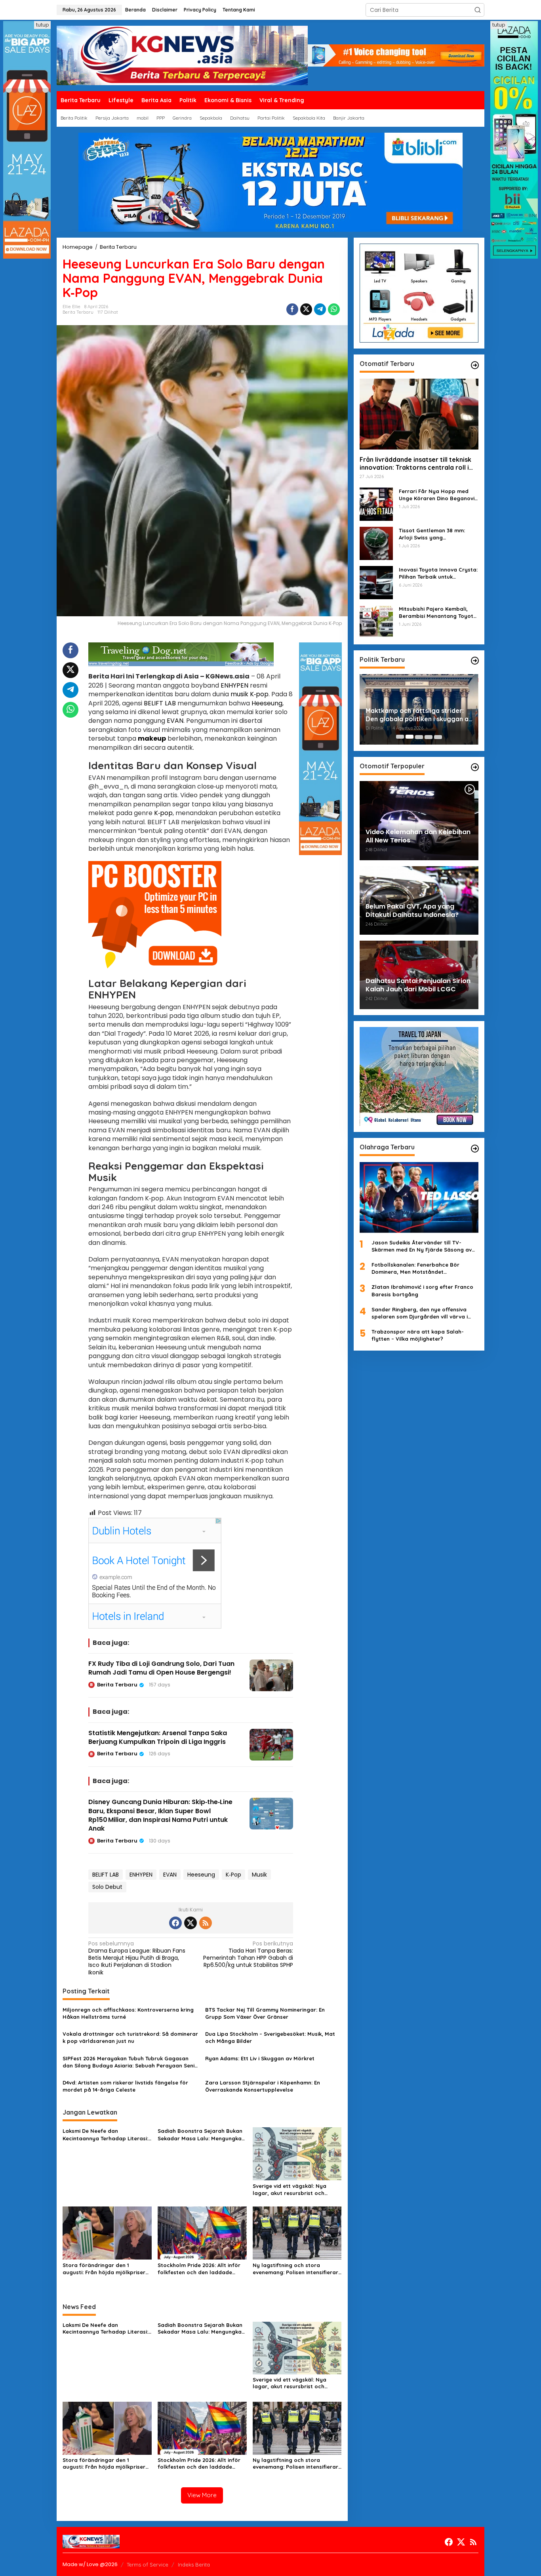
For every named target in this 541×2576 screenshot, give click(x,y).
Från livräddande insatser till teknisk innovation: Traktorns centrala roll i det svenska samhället (415, 463)
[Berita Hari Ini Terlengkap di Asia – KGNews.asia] (182, 55)
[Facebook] (175, 1923)
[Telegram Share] (320, 309)
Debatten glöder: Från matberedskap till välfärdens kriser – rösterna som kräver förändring (410, 715)
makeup (152, 738)
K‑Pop (233, 1875)
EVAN (175, 721)
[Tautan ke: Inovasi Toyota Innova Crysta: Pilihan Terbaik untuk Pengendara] (376, 582)
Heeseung (267, 703)
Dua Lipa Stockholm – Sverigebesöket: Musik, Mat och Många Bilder (270, 2037)
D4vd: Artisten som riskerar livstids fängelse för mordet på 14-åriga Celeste (125, 2086)
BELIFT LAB (160, 703)
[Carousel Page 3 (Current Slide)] (419, 737)
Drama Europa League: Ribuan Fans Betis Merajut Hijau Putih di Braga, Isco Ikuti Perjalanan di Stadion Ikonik (137, 1958)
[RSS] (206, 1923)
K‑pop (259, 694)
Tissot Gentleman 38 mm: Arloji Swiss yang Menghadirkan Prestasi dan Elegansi (435, 534)
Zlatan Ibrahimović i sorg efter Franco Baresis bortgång (422, 1290)
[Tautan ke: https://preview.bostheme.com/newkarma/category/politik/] (475, 661)
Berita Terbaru (78, 312)
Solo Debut (107, 1887)
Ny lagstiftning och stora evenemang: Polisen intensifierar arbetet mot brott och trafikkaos (295, 2269)
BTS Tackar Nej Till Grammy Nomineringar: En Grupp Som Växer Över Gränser (265, 2013)
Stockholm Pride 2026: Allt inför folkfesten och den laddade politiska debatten (199, 2269)
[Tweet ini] (306, 309)
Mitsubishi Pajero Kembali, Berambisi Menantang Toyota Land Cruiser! (438, 612)
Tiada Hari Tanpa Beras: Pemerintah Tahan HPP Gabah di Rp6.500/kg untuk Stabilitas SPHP (248, 1955)
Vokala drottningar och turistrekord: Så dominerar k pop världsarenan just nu (130, 2037)
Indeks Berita (194, 2565)
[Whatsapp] (334, 309)
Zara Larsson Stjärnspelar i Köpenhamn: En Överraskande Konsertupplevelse (263, 2086)
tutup (42, 25)
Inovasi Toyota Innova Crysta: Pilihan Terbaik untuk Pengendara (438, 573)
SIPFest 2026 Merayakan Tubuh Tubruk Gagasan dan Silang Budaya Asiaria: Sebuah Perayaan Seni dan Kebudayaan (129, 2062)
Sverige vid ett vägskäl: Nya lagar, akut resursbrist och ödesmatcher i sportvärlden (290, 2190)
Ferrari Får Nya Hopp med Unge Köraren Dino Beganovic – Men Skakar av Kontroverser (438, 494)
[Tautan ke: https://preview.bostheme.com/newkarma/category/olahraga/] (475, 1149)
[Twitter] (190, 1923)
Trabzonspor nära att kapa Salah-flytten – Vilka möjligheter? (418, 1335)
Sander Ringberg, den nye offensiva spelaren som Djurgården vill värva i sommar (420, 1313)
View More (202, 2495)
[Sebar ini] (292, 309)
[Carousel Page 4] (429, 737)
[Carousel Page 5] (438, 737)
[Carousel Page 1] (400, 737)
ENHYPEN (234, 685)
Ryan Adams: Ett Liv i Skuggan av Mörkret (260, 2058)
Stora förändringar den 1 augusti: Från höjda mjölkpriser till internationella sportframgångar (104, 2269)
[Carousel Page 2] (410, 737)
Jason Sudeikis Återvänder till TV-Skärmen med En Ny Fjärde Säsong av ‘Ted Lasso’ (422, 1246)
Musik (259, 1875)
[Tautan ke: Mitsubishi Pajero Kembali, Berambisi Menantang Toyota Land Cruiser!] (376, 621)
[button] (478, 10)
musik (239, 694)
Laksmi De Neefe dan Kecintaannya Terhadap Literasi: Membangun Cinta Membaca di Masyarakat (105, 2135)
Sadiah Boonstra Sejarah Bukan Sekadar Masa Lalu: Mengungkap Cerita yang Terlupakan (201, 2135)
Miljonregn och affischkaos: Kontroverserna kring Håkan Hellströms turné (128, 2013)
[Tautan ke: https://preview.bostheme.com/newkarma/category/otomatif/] (475, 365)
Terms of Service (148, 2565)
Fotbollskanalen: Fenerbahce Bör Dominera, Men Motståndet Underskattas (415, 1268)
